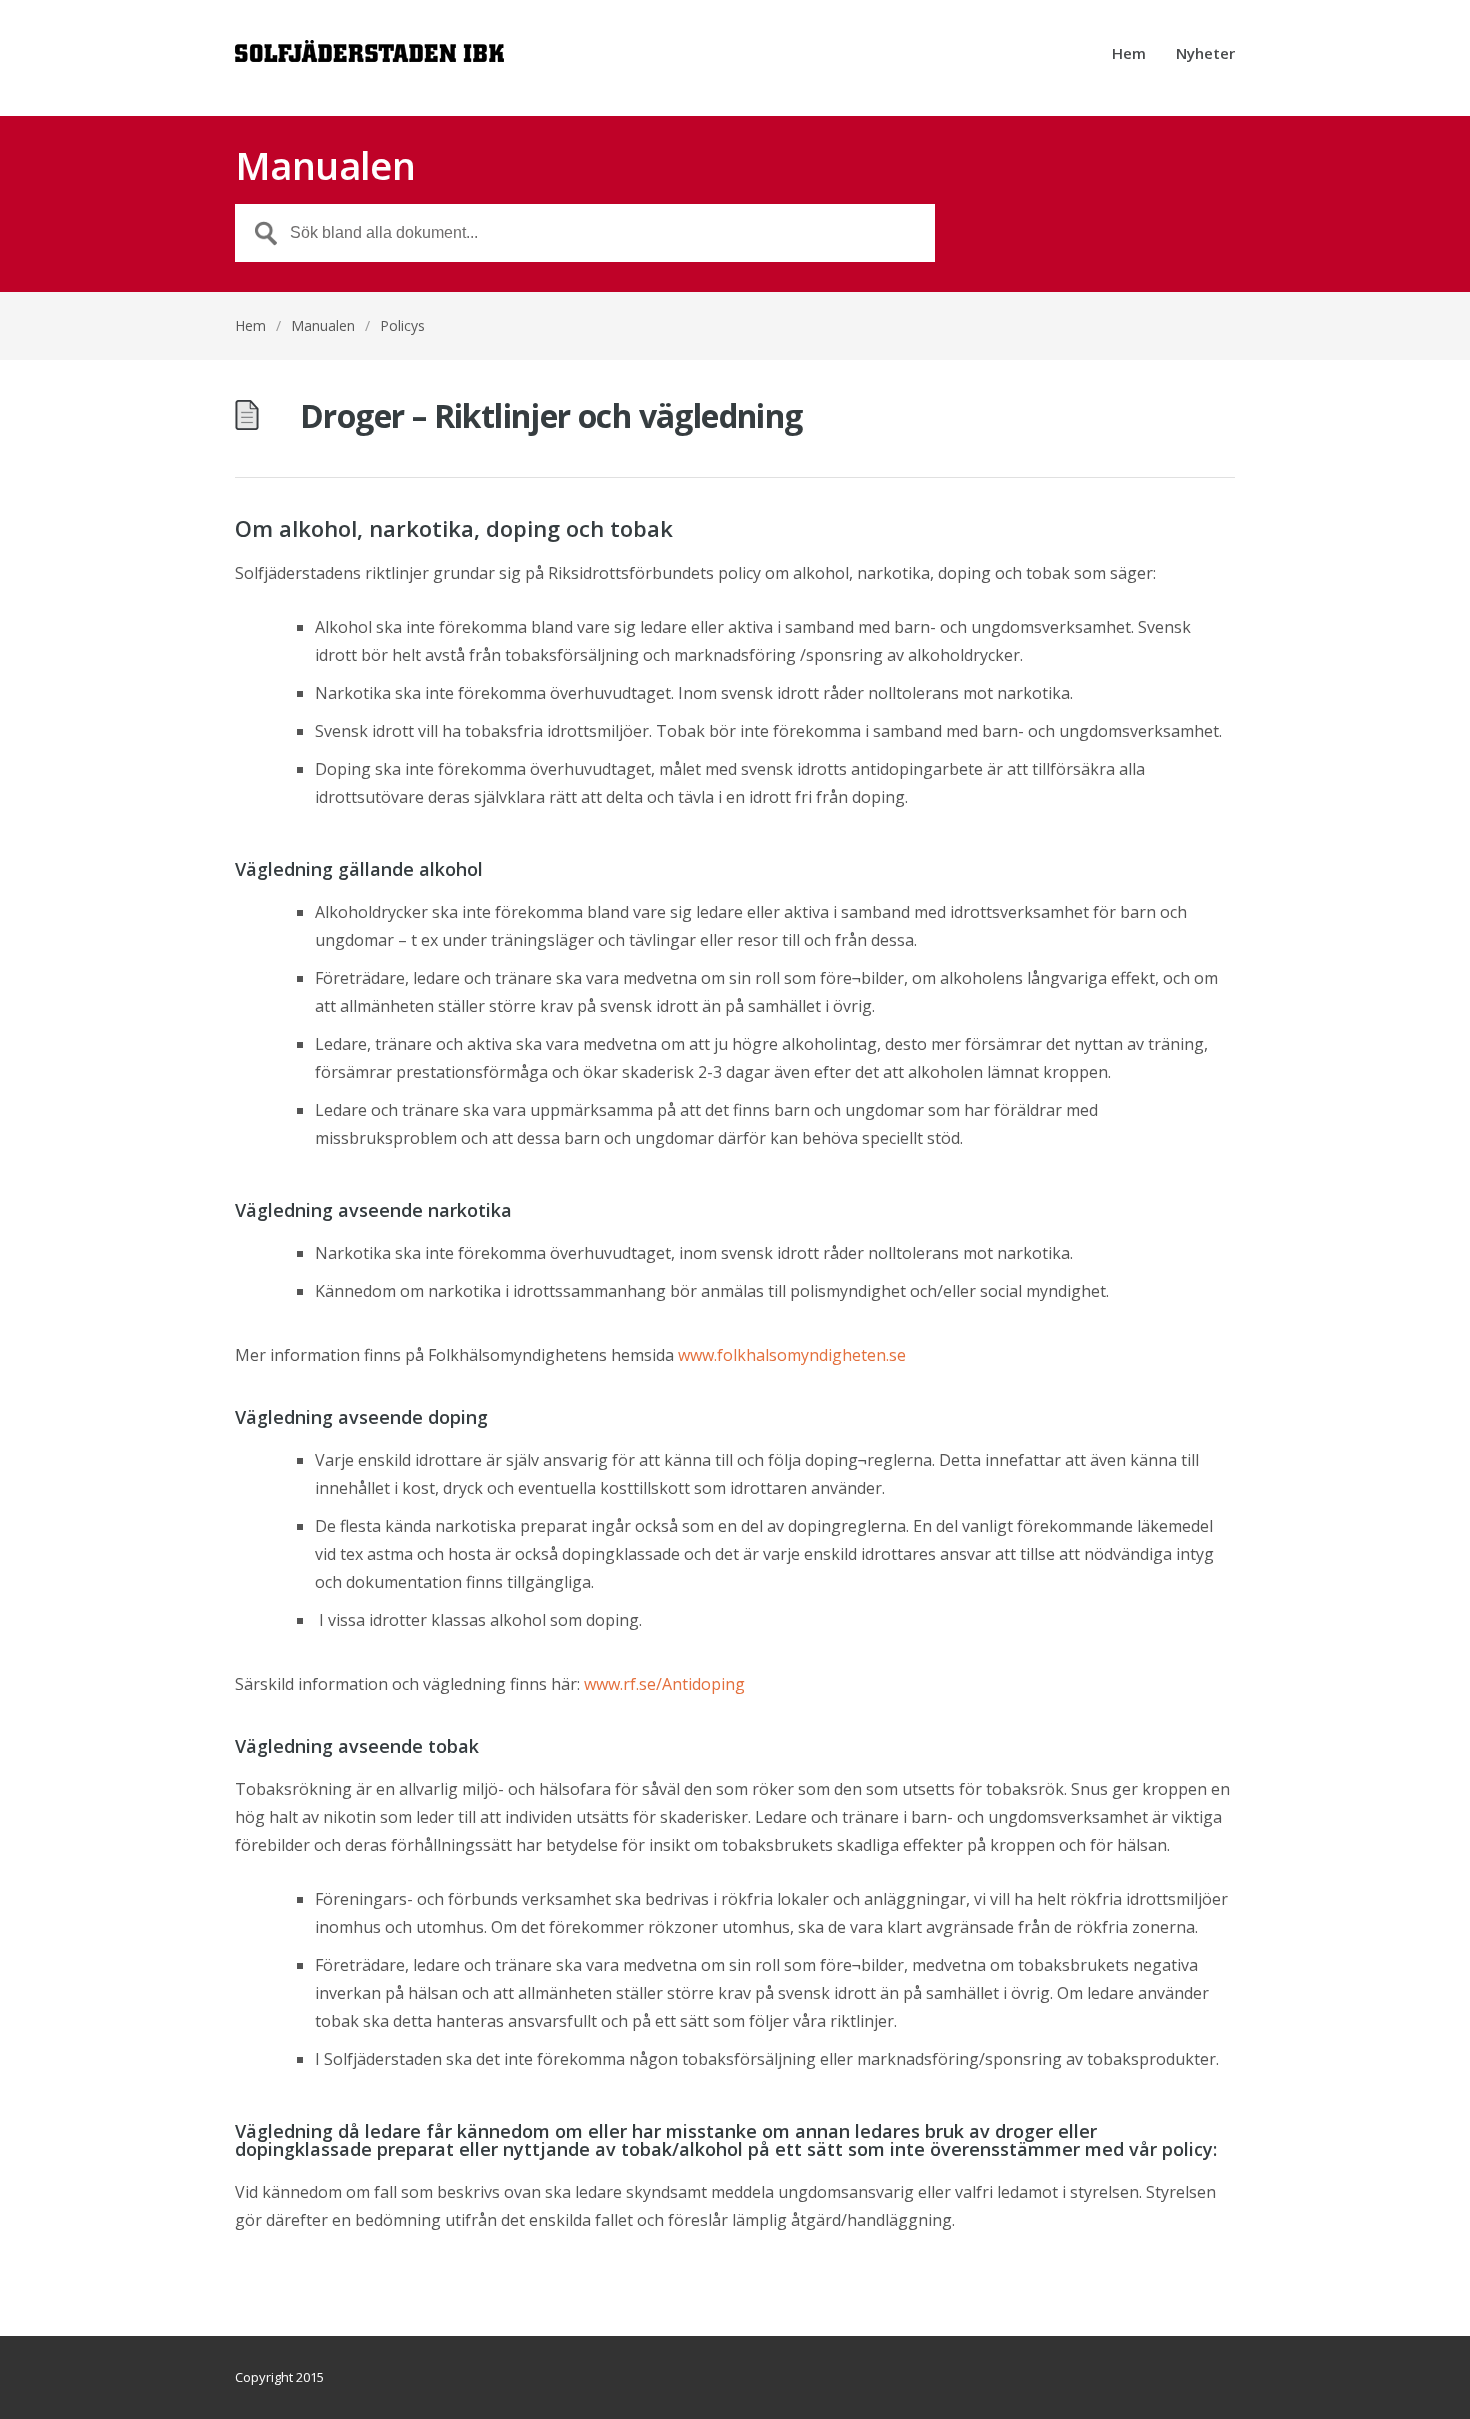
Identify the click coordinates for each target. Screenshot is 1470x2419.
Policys (402, 325)
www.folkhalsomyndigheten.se (792, 1355)
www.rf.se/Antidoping (664, 1684)
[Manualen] (369, 58)
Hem (1129, 54)
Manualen (323, 325)
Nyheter (1205, 54)
